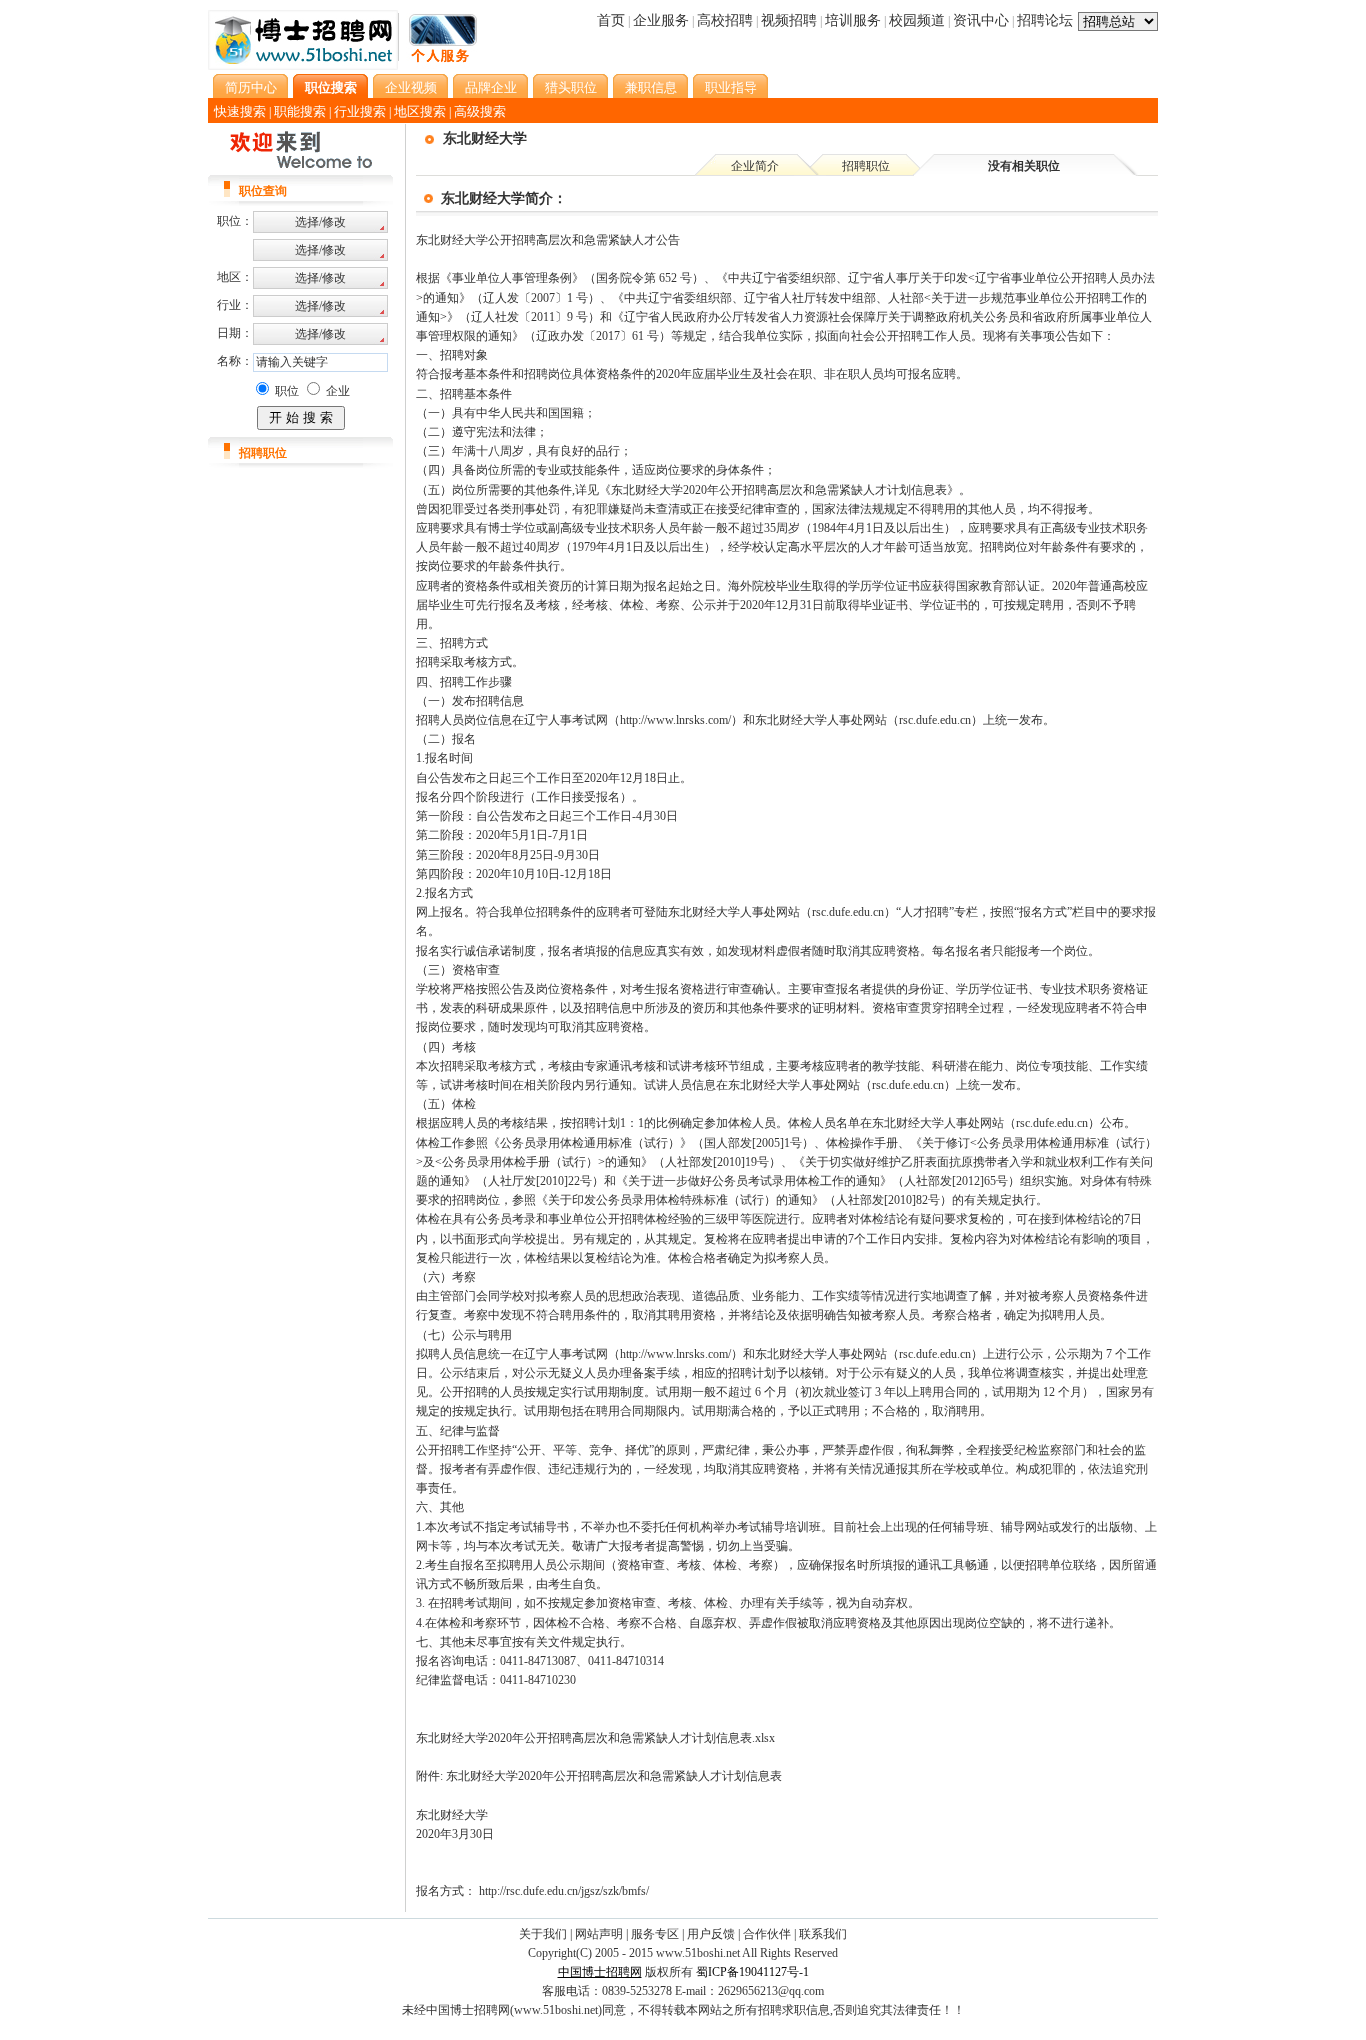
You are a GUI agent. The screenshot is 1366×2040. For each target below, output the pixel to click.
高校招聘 (725, 20)
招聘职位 (866, 166)
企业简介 (755, 166)
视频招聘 (789, 20)
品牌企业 (491, 87)
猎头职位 (571, 87)
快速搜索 (240, 111)
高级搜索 (480, 111)
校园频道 (917, 20)
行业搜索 (360, 111)
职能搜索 (300, 111)
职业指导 (731, 87)
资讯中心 (981, 20)
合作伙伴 (767, 1934)
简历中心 (251, 87)
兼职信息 (651, 87)
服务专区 (655, 1934)
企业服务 (661, 20)
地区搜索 (420, 111)
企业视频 (411, 87)
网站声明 (599, 1934)
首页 (611, 20)
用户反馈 (711, 1934)
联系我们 (823, 1934)
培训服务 (853, 20)
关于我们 (543, 1934)
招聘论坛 (1045, 20)
